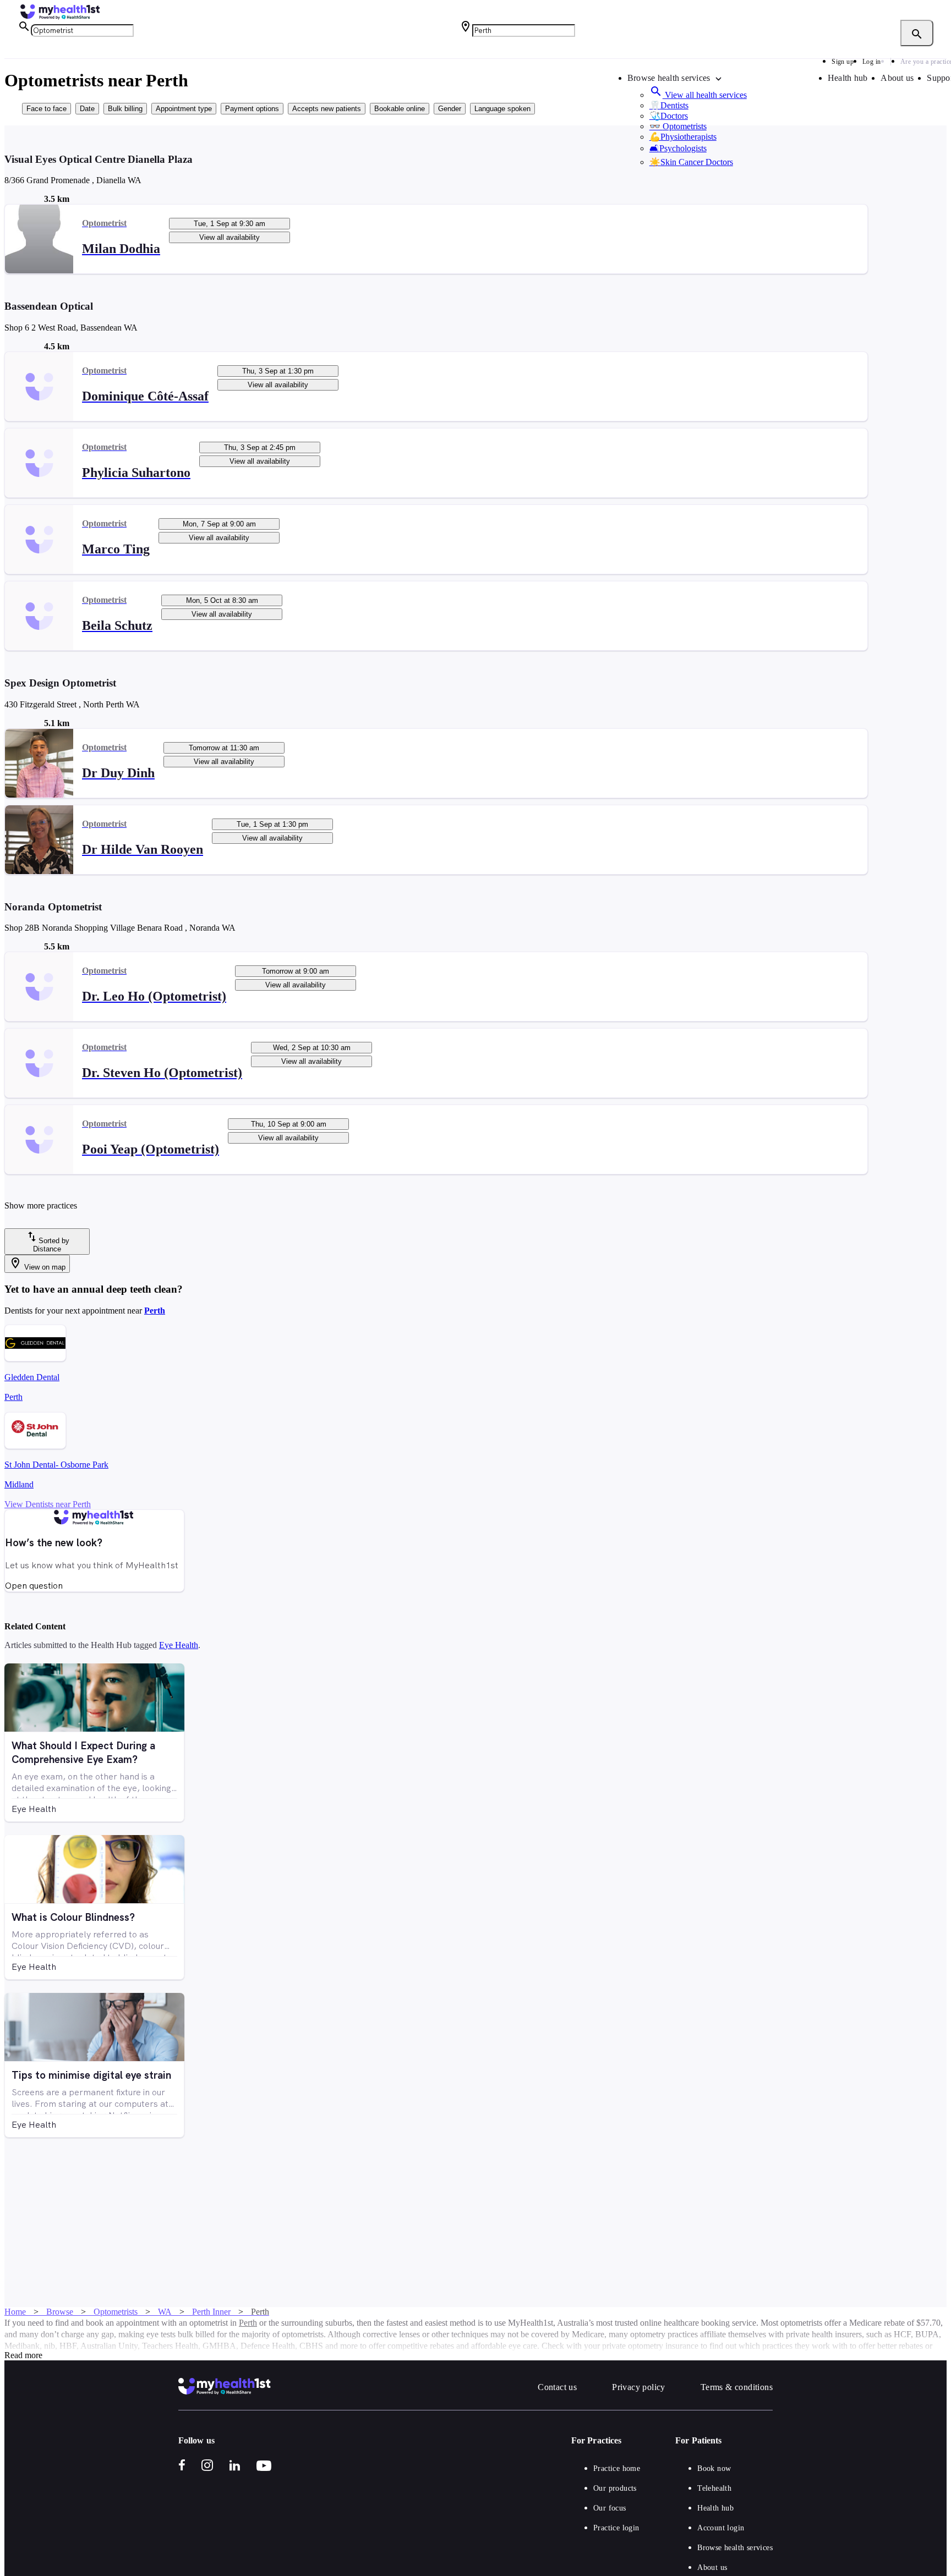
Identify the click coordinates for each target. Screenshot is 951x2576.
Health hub (848, 78)
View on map (37, 1264)
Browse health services (735, 2548)
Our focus (610, 2508)
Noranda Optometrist (53, 907)
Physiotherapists (683, 137)
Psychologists (678, 148)
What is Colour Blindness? (73, 1917)
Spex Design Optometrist (60, 683)
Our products (615, 2488)
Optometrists (678, 126)
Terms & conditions (737, 2387)
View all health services (698, 95)
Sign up (843, 62)
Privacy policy (639, 2387)
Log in (871, 62)
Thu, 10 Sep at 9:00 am (289, 1124)
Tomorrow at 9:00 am (296, 971)
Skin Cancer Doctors (691, 162)
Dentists (669, 105)
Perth (155, 1311)
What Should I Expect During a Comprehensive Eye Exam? (83, 1753)
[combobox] (82, 31)
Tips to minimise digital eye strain (91, 2075)
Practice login (616, 2528)
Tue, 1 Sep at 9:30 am (229, 224)
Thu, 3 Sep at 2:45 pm (260, 447)
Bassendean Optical (49, 306)
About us (897, 78)
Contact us (557, 2387)
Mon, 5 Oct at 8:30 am (222, 600)
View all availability (229, 237)
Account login (721, 2528)
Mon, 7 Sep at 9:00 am (219, 524)
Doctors (669, 116)
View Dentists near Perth (48, 1504)
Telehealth (714, 2488)
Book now (714, 2468)
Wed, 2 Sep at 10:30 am (312, 1048)
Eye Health (179, 1645)
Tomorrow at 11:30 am (224, 748)
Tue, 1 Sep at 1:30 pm (272, 824)
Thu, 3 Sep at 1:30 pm (278, 371)
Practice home (617, 2468)
